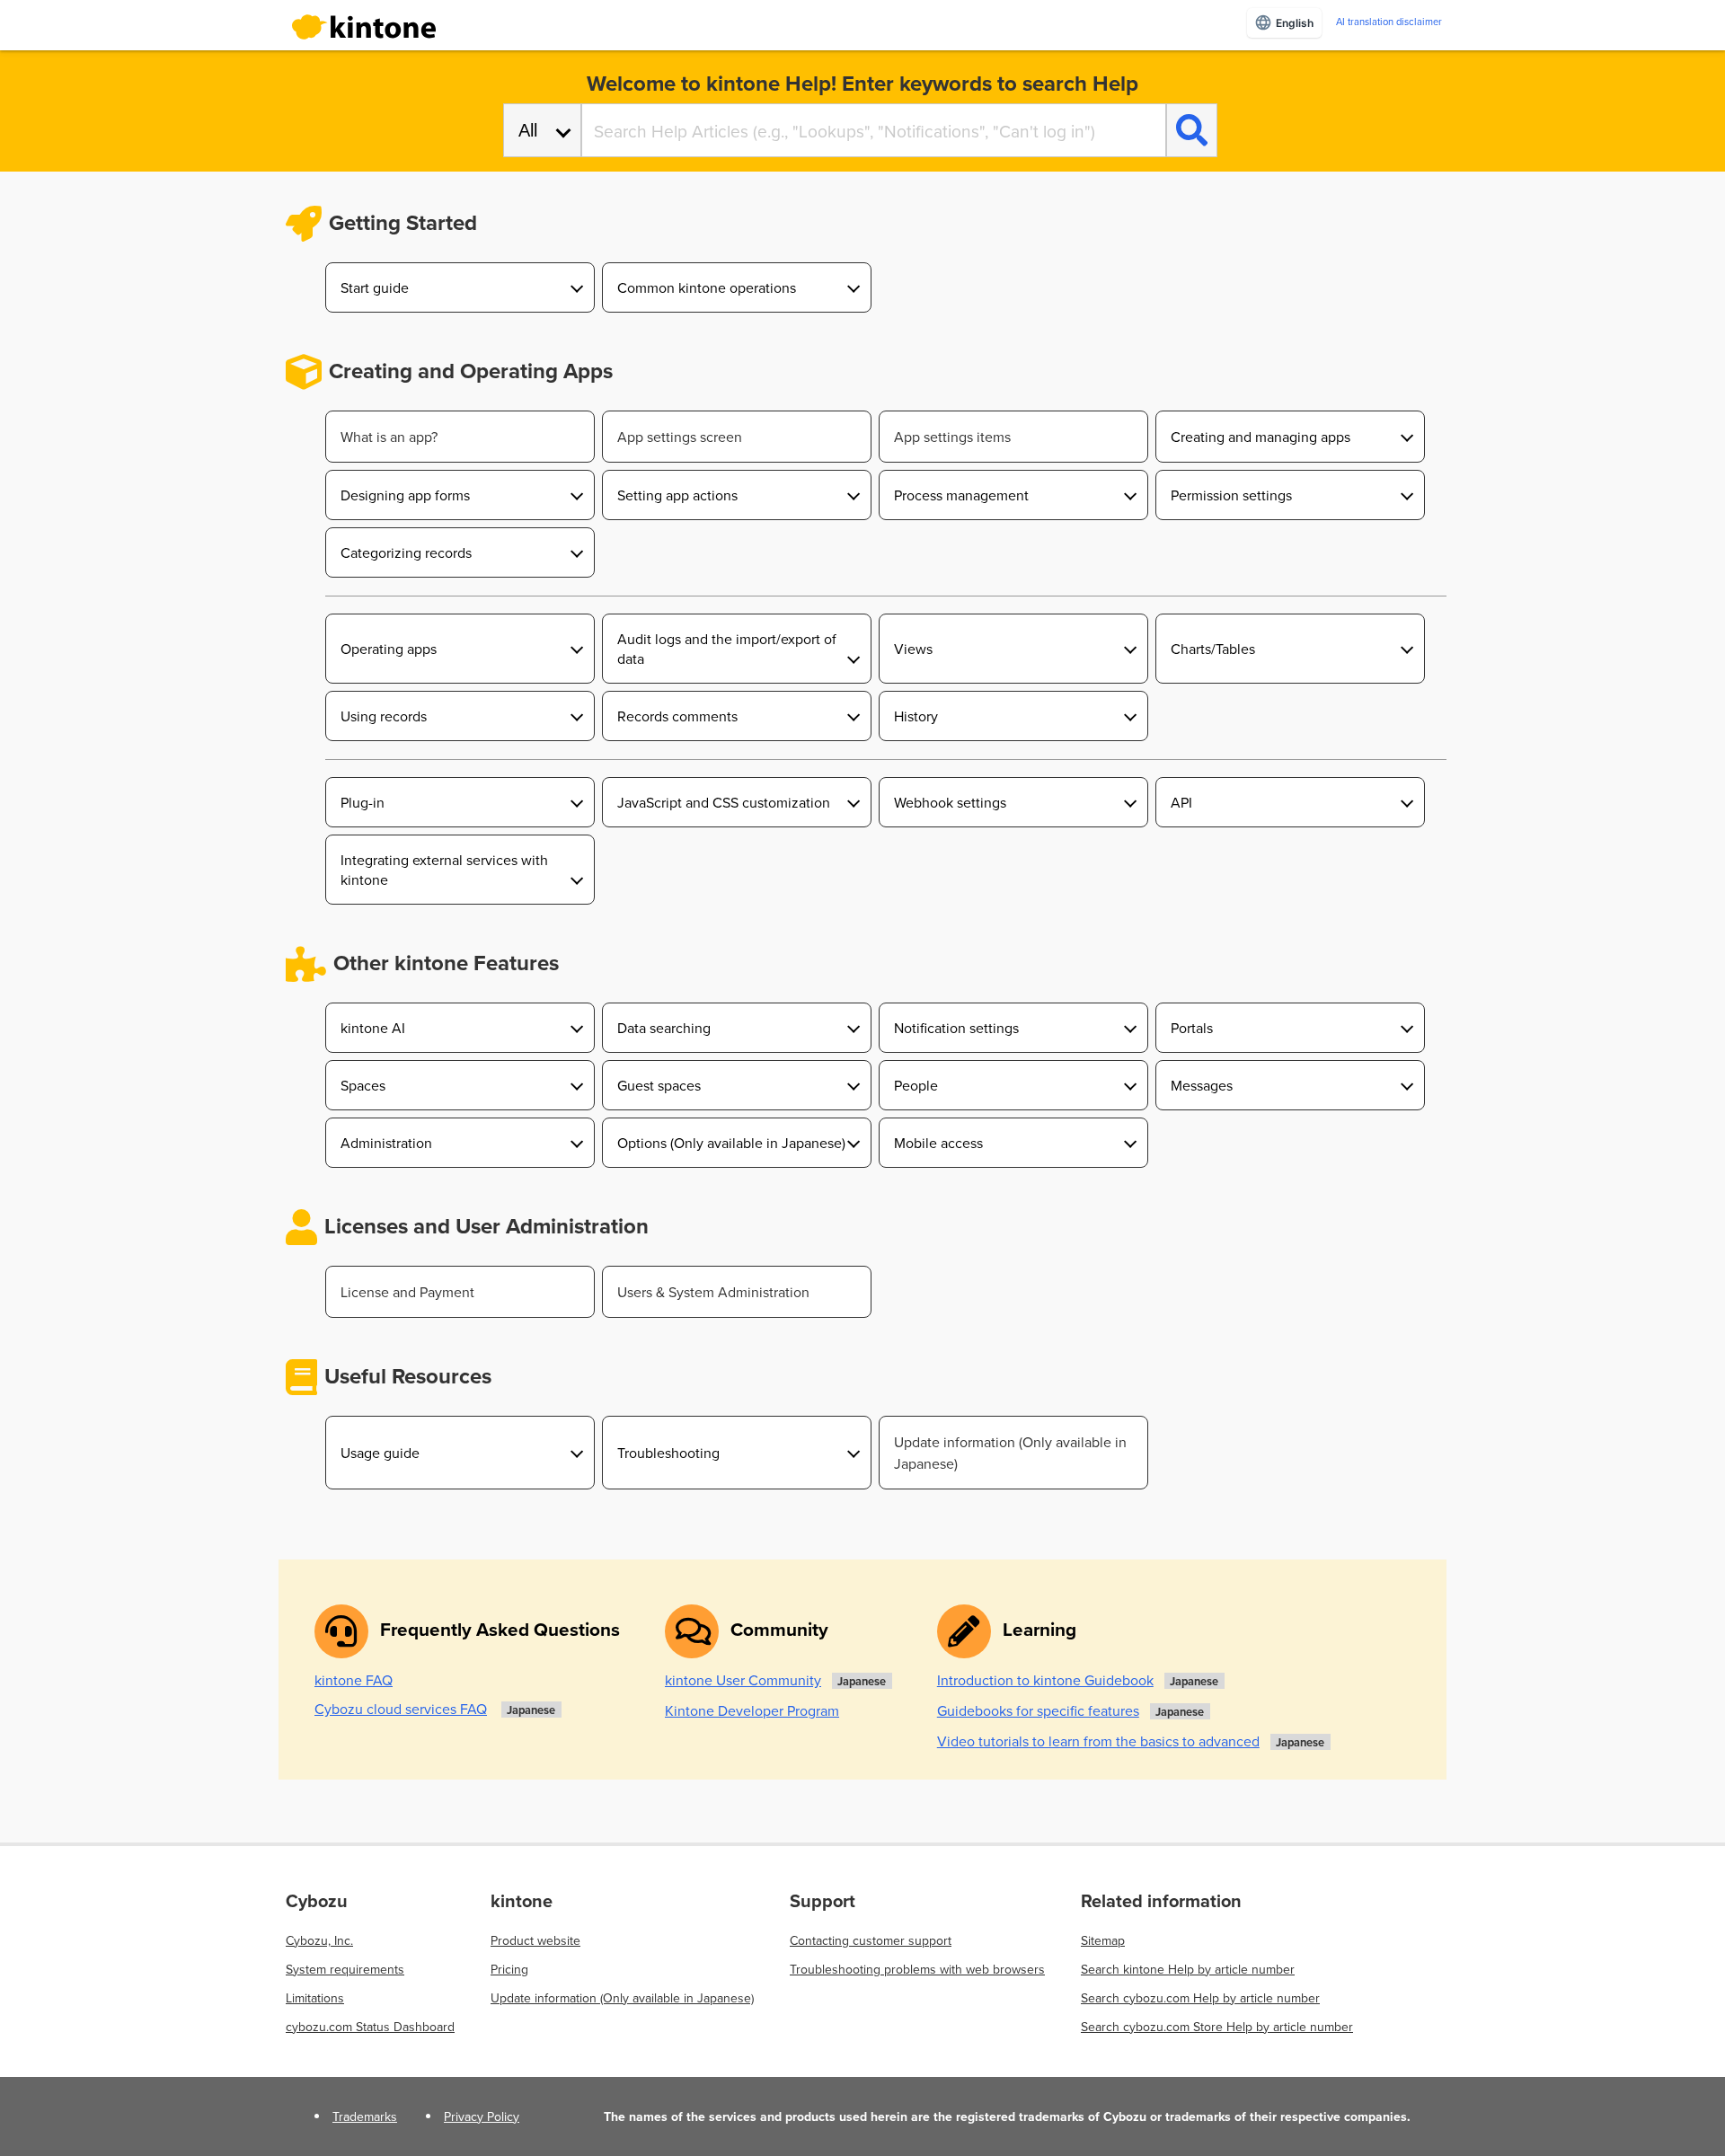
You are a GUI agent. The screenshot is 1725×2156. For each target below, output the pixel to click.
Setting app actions (677, 495)
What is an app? (389, 437)
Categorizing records (406, 552)
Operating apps (389, 649)
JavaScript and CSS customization (724, 802)
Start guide (375, 287)
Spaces (363, 1085)
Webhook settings (950, 802)
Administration (386, 1143)
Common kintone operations (707, 287)
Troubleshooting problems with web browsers (917, 1969)
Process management (961, 495)
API (1181, 802)
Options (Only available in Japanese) (731, 1143)
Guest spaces (659, 1085)
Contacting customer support (871, 1940)
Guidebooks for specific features (1038, 1710)
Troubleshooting (668, 1453)
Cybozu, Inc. (319, 1940)
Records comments (677, 716)
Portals (1192, 1028)
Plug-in (363, 802)
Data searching (664, 1028)
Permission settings (1231, 495)
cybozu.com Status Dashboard (370, 2027)
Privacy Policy (482, 2116)
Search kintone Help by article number (1188, 1969)
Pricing (509, 1969)
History (916, 716)
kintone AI (373, 1028)
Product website (535, 1940)
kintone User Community (743, 1680)
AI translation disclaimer (1389, 22)
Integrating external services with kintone (444, 870)
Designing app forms (405, 495)
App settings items (952, 437)
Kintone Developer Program (752, 1710)
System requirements (345, 1969)
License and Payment (407, 1292)
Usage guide (380, 1453)
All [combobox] (528, 130)
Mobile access (938, 1143)
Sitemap (1103, 1940)
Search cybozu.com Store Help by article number (1217, 2027)
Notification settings (956, 1028)
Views (913, 649)
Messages (1202, 1085)
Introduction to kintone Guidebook (1045, 1680)
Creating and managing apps (1261, 437)
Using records (384, 716)
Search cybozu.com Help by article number (1200, 1998)
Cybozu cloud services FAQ (401, 1709)
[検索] (1192, 130)
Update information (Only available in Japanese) (1010, 1453)
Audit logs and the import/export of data (727, 649)
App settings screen (680, 437)
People (916, 1085)
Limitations (315, 1998)
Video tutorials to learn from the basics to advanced (1098, 1741)
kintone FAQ (354, 1680)
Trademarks (365, 2116)
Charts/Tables (1213, 649)
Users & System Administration (713, 1292)
